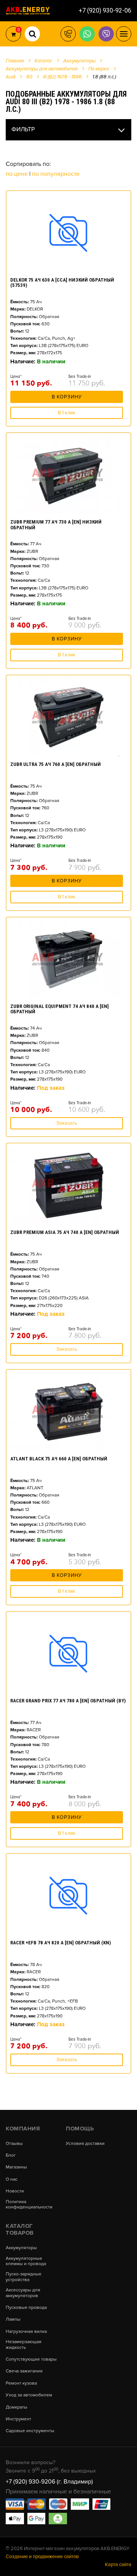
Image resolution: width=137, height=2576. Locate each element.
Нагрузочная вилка (26, 2332)
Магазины (16, 2167)
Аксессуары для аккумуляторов (23, 2293)
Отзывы (14, 2144)
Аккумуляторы (21, 2248)
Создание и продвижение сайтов (42, 2557)
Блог (11, 2156)
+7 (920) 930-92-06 (105, 10)
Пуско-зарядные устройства (24, 2277)
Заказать (67, 1123)
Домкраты (17, 2407)
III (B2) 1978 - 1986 (62, 77)
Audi (11, 77)
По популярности (56, 174)
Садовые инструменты (30, 2431)
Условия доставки (85, 2144)
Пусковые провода (26, 2308)
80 (29, 77)
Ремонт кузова (21, 2383)
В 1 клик (67, 413)
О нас (12, 2180)
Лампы (13, 2320)
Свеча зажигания (24, 2371)
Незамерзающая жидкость (24, 2345)
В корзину (67, 397)
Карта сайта (118, 2565)
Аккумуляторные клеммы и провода (26, 2261)
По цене (18, 174)
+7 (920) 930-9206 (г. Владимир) (49, 2482)
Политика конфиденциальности (29, 2205)
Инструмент (18, 2419)
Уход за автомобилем (29, 2395)
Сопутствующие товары (31, 2359)
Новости (15, 2191)
